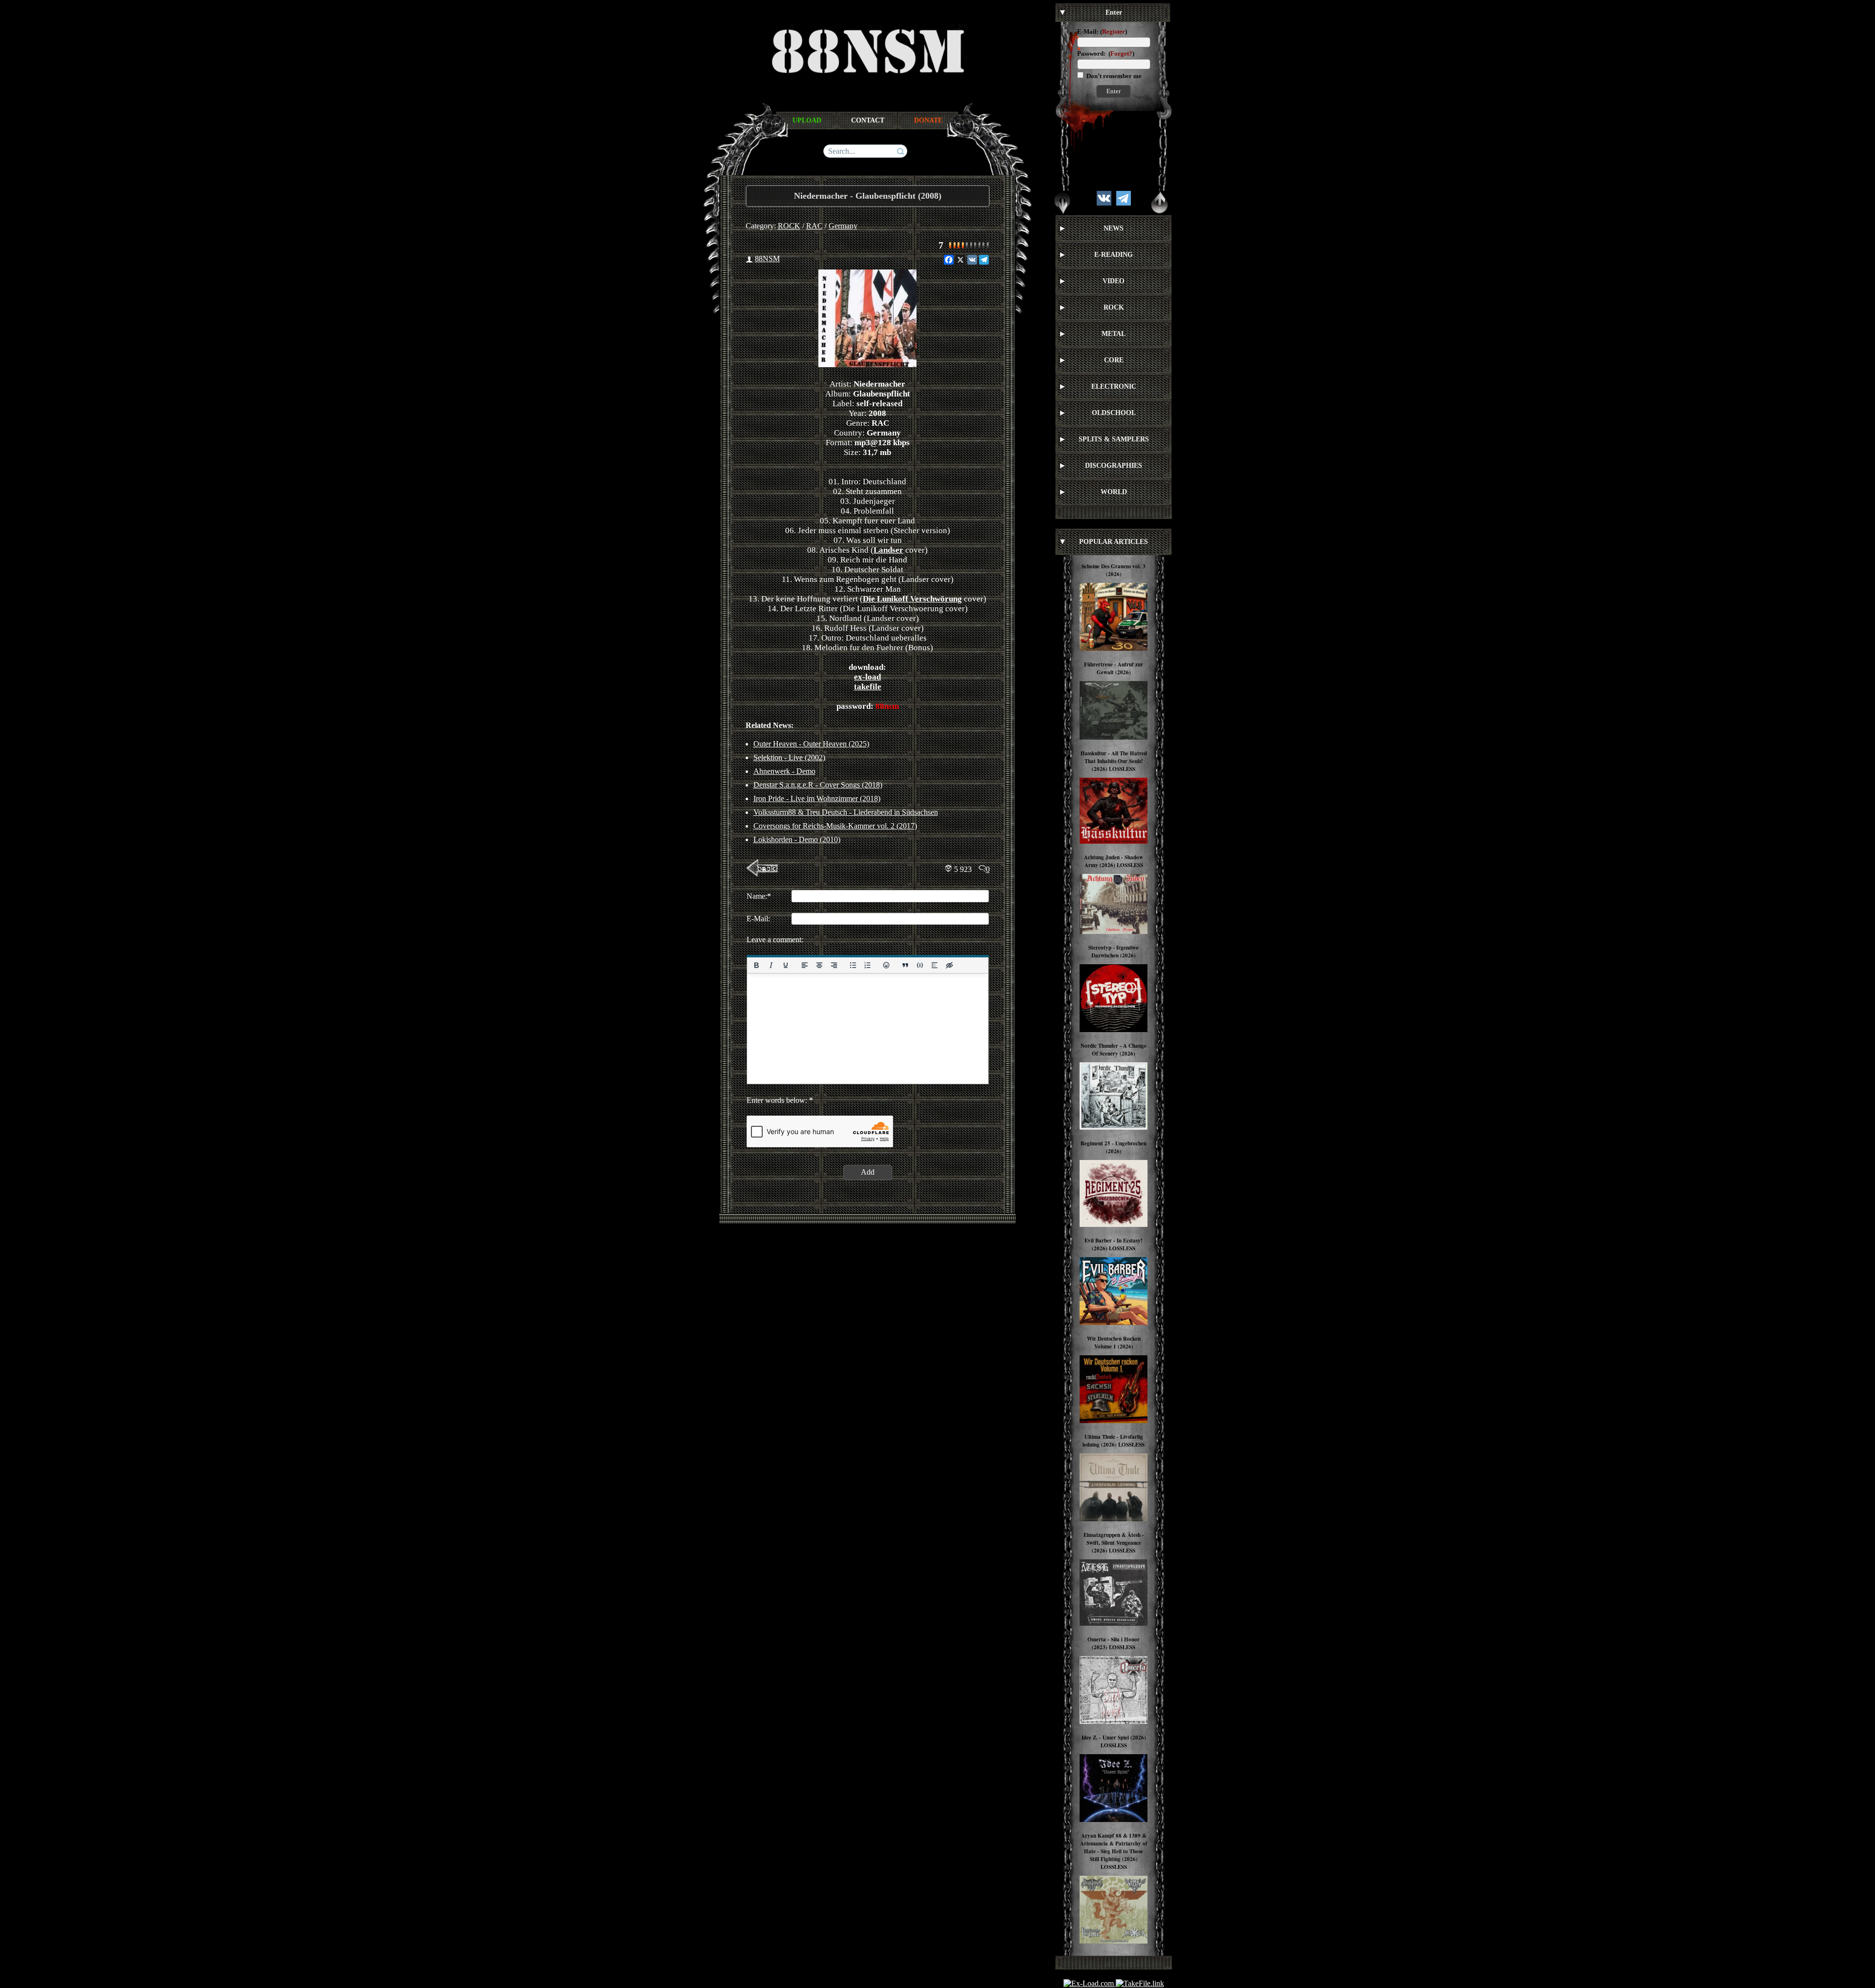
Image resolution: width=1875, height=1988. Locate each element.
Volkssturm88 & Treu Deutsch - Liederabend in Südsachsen (846, 812)
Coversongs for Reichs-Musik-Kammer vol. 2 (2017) (835, 826)
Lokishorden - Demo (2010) (797, 839)
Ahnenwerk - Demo (784, 771)
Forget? (1121, 53)
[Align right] (833, 965)
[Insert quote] (905, 965)
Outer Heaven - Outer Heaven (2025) (811, 744)
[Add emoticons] (886, 965)
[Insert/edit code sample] (920, 965)
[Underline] (785, 965)
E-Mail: (1088, 31)
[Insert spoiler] (935, 965)
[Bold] (756, 965)
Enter (1114, 91)
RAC (814, 226)
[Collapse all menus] (1160, 203)
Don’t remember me (1113, 76)
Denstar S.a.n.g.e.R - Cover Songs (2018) (818, 785)
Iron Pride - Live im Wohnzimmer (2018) (817, 798)
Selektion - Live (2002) (789, 757)
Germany (843, 226)
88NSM (767, 259)
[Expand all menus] (1062, 203)
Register (1114, 31)
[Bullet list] (853, 965)
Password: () (1106, 53)
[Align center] (819, 965)
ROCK (789, 226)
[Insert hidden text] (949, 965)
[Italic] (771, 965)
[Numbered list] (867, 965)
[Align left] (804, 965)
